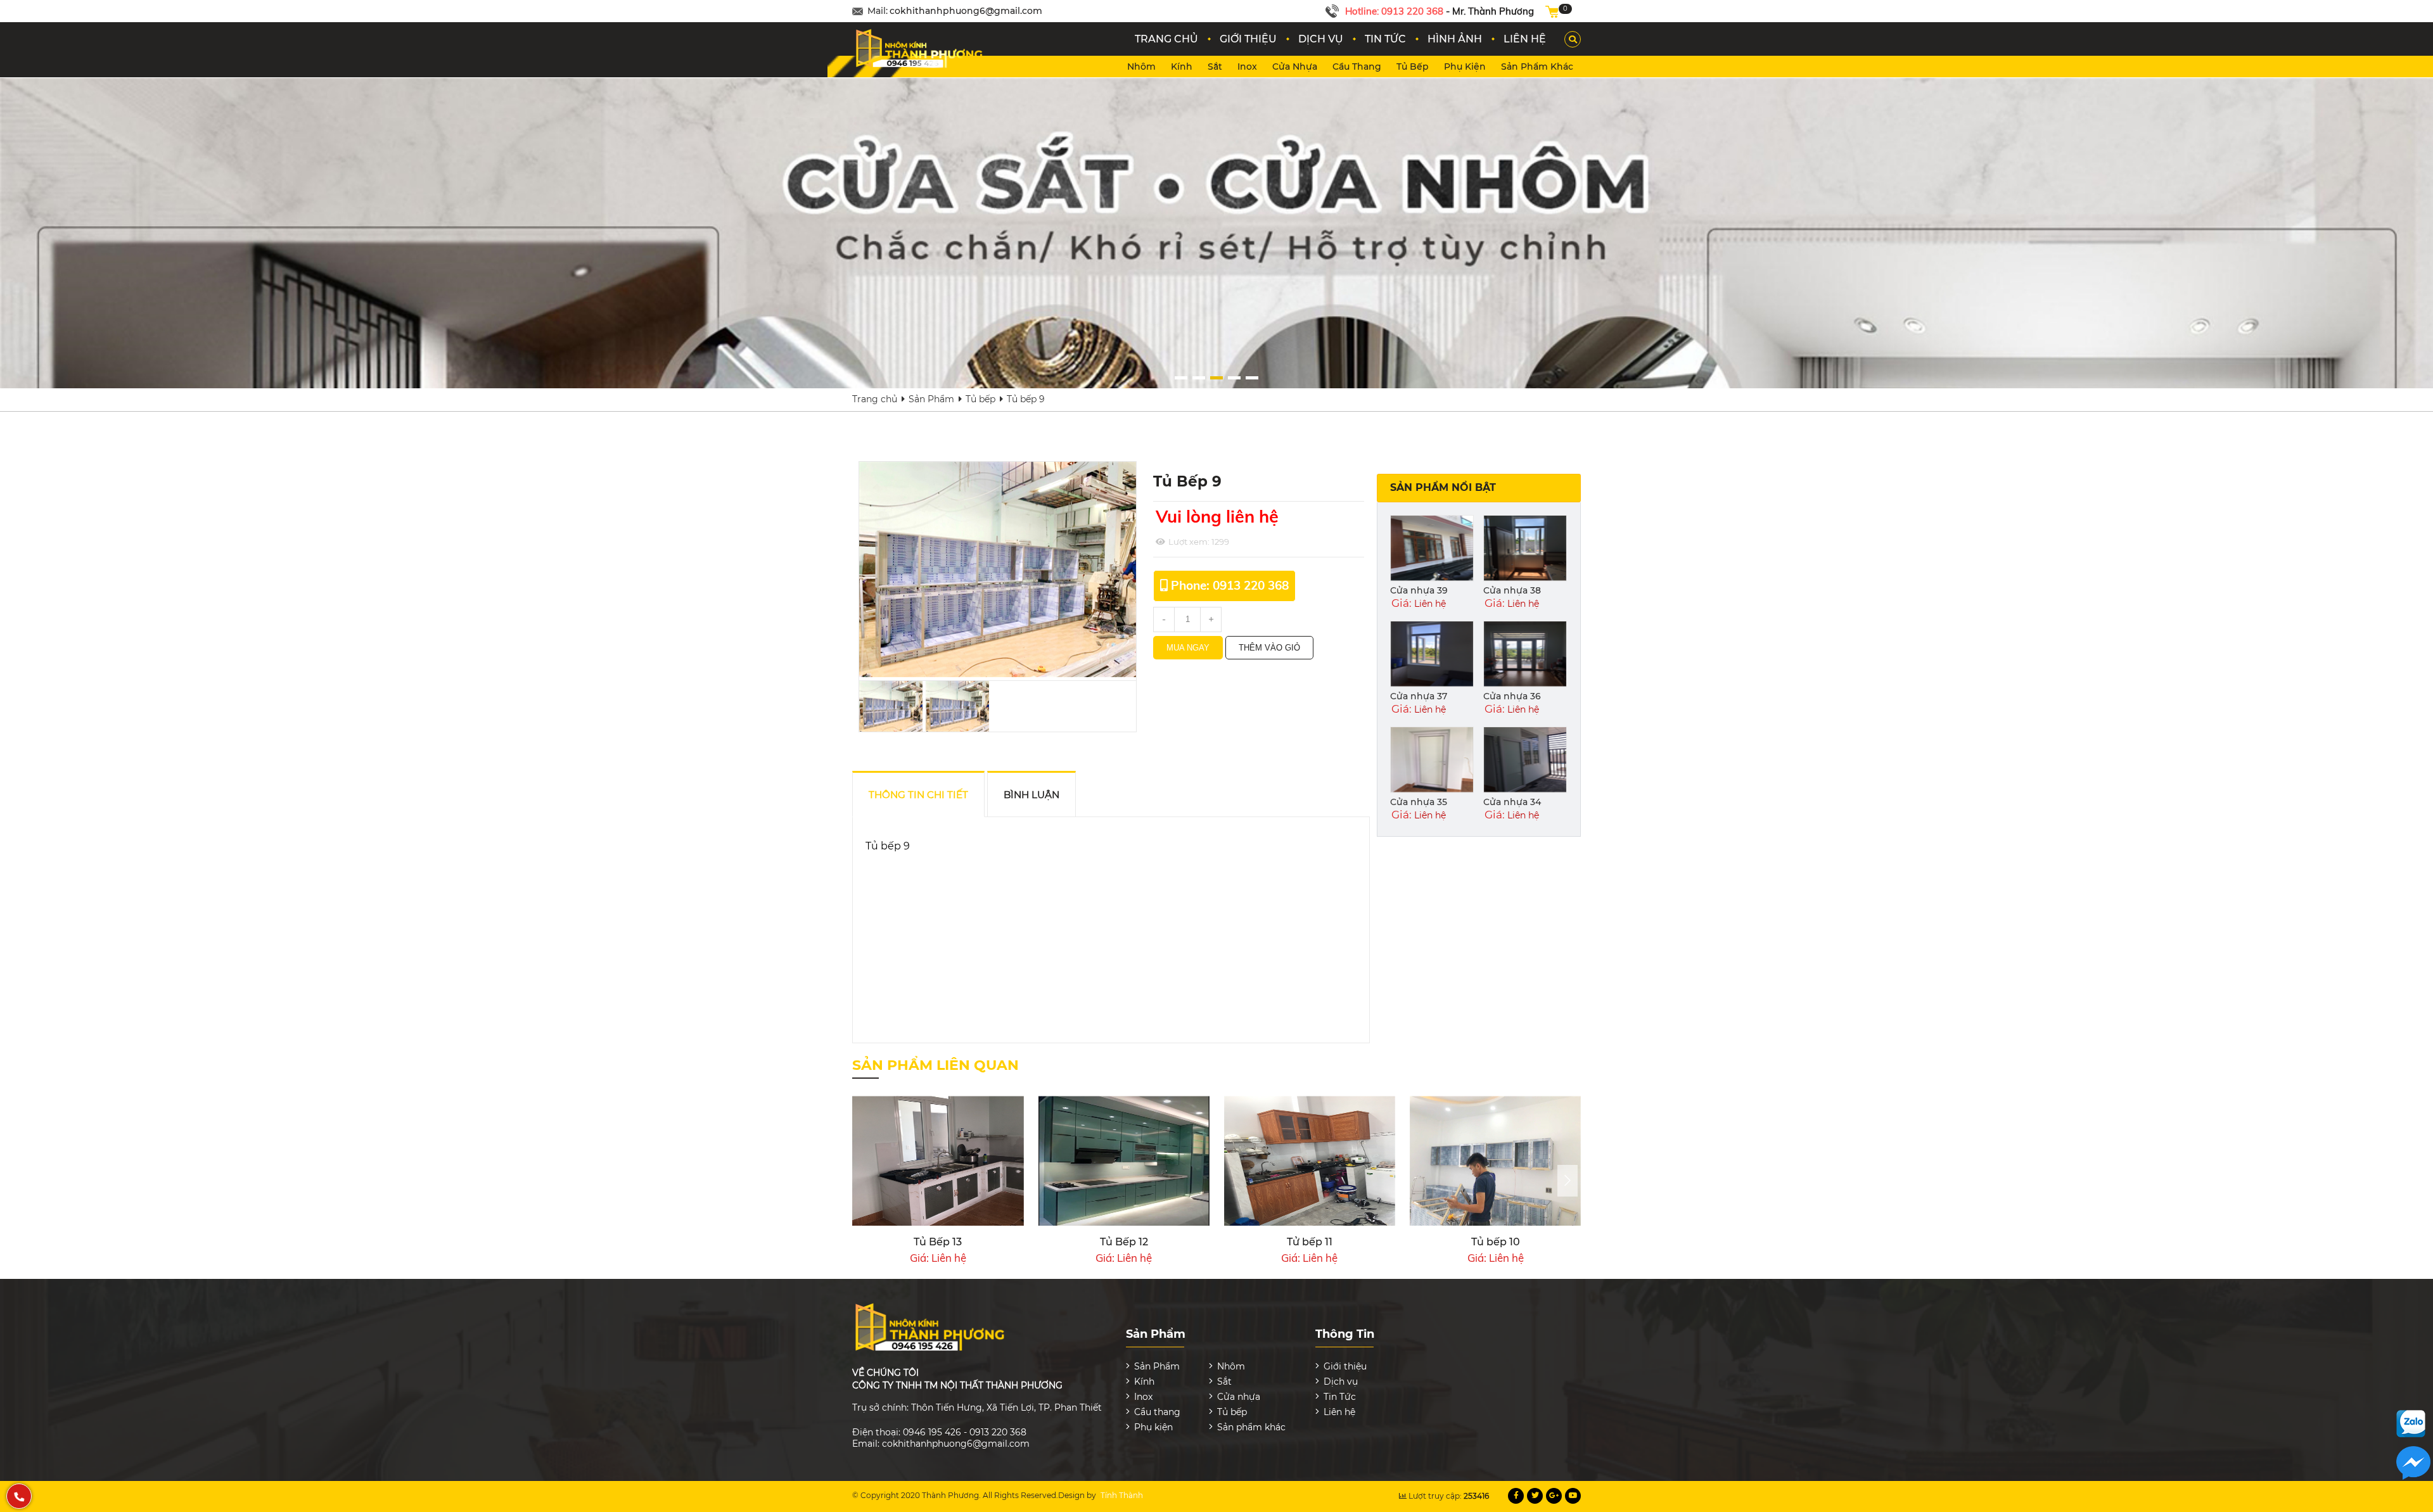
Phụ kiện (1465, 67)
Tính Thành (1122, 1495)
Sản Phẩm (931, 399)
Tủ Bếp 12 (938, 1242)
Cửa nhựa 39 (1419, 590)
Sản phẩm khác (1537, 67)
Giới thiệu (1345, 1366)
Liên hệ (1339, 1412)
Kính (1182, 67)
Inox (1247, 67)
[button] (1181, 378)
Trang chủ (875, 399)
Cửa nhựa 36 (1512, 696)
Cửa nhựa (1295, 67)
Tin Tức (1340, 1397)
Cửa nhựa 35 (1419, 802)
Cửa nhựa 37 (1419, 696)
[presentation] (1568, 1181)
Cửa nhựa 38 (1512, 590)
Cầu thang (1357, 67)
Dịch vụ (1341, 1382)
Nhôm (1141, 67)
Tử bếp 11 (1124, 1242)
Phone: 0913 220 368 (1230, 585)
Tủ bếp (1413, 67)
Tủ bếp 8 (1495, 1242)
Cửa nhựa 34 (1512, 802)
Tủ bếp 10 (1310, 1242)
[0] (1552, 11)
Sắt (1215, 67)
